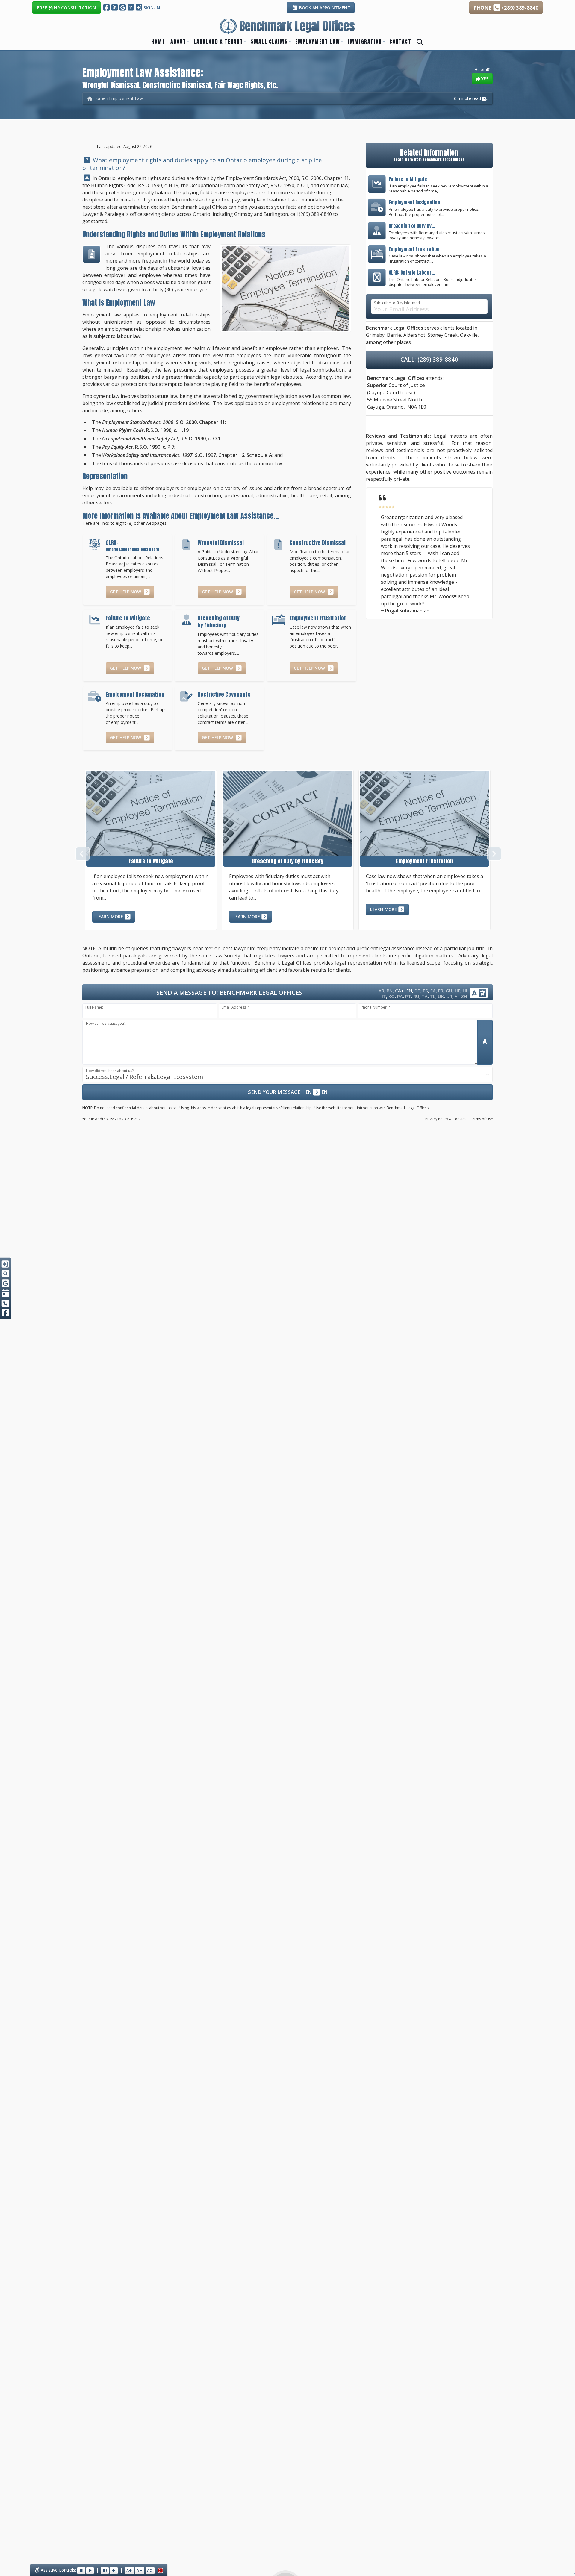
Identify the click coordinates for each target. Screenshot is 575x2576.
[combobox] (287, 1074)
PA (400, 996)
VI (457, 996)
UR (449, 996)
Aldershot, (415, 335)
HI (465, 991)
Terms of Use (482, 1119)
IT (384, 996)
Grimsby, (376, 335)
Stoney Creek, (443, 335)
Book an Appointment (324, 8)
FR (441, 991)
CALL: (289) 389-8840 (429, 359)
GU (449, 991)
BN (390, 991)
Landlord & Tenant (218, 41)
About (178, 41)
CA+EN (404, 990)
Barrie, (395, 335)
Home (158, 41)
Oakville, (469, 335)
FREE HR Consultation (66, 7)
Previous (82, 853)
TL (433, 996)
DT (417, 991)
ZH (464, 996)
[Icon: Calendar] (6, 1293)
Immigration (365, 41)
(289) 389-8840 (315, 214)
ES (425, 991)
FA (433, 991)
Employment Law (318, 41)
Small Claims (269, 41)
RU (416, 996)
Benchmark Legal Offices (199, 207)
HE (457, 991)
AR (381, 991)
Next (493, 853)
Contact (400, 41)
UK (441, 996)
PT (408, 996)
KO (392, 996)
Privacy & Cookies (446, 1119)
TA (425, 996)
